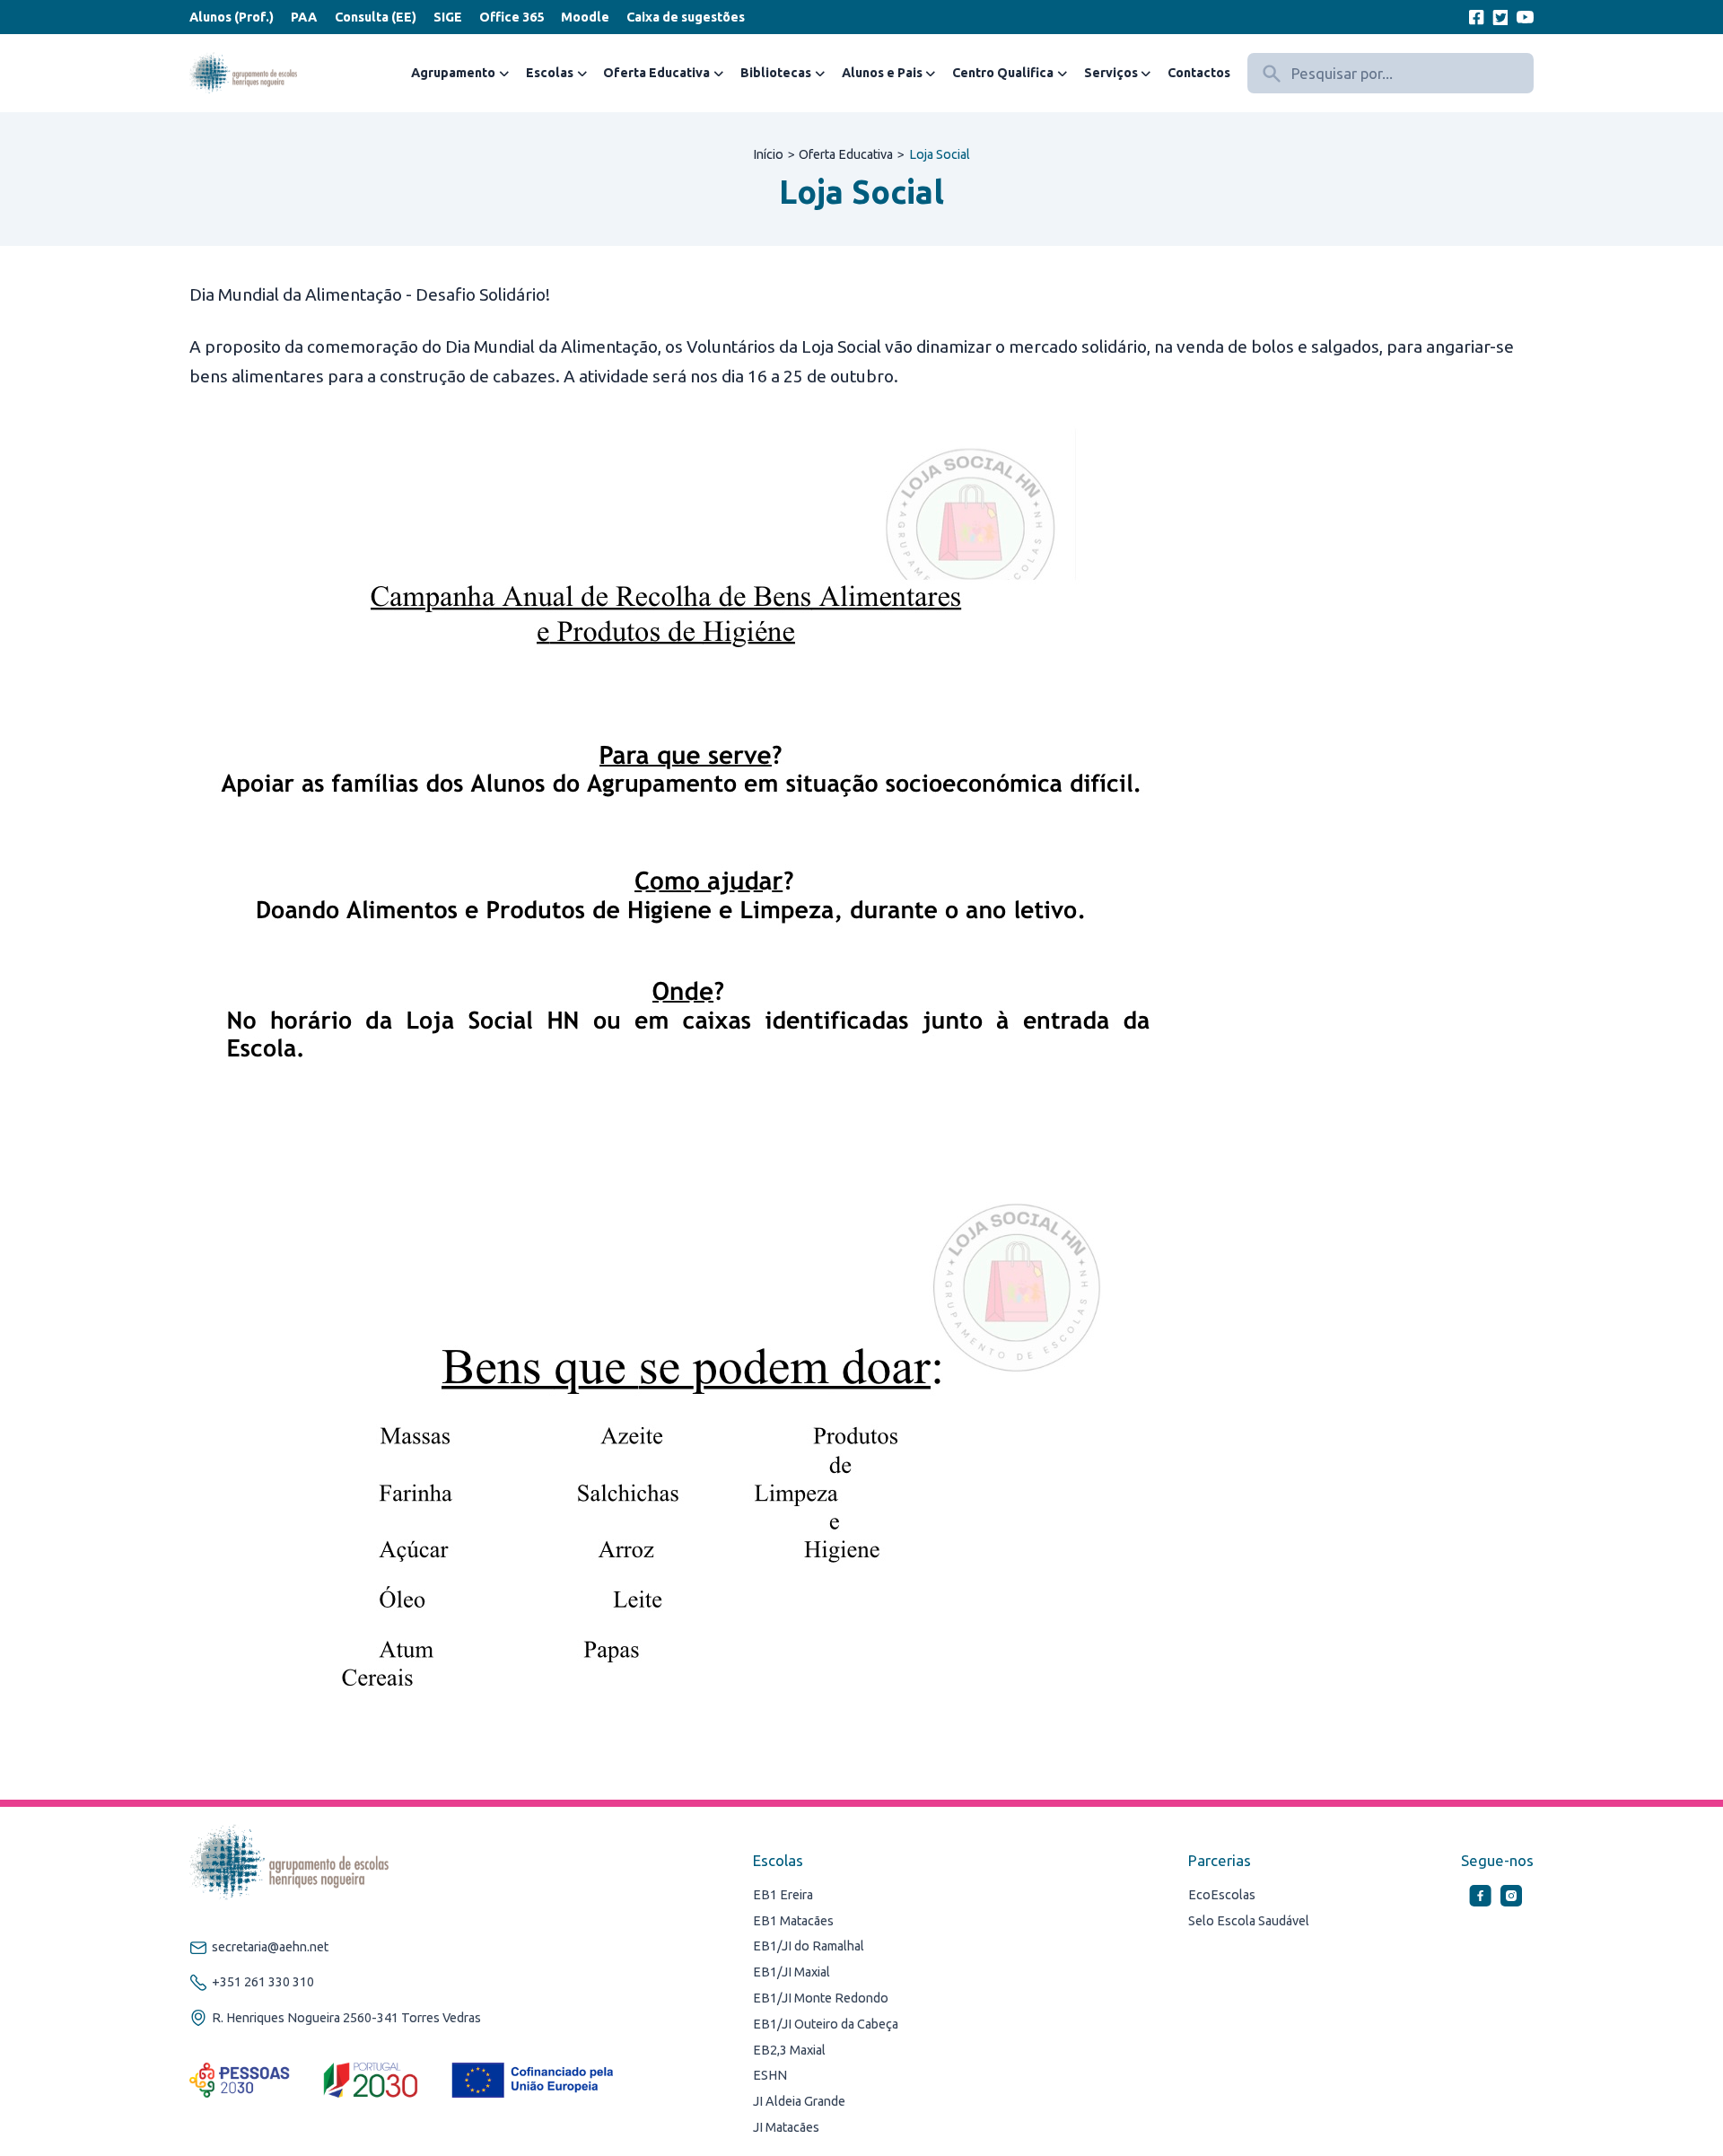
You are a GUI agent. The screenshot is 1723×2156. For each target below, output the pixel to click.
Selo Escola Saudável (1249, 1921)
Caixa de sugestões (686, 17)
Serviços (1111, 73)
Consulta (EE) (376, 17)
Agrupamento (453, 73)
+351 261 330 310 (263, 1982)
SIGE (448, 17)
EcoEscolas (1222, 1895)
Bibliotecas (776, 73)
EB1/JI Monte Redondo (821, 1998)
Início (768, 154)
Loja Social (940, 154)
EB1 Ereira (783, 1895)
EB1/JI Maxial (792, 1972)
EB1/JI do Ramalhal (809, 1946)
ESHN (770, 2075)
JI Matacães (786, 2127)
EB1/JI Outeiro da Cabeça (826, 2024)
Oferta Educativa (656, 73)
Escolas (550, 73)
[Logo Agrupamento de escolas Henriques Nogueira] (243, 74)
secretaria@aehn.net (270, 1947)
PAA (304, 17)
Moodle (585, 17)
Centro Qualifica (1003, 73)
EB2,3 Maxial (789, 2050)
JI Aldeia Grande (799, 2101)
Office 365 (512, 17)
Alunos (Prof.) (232, 17)
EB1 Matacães (793, 1921)
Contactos (1199, 73)
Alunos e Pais (882, 73)
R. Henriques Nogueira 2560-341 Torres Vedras (346, 2018)
